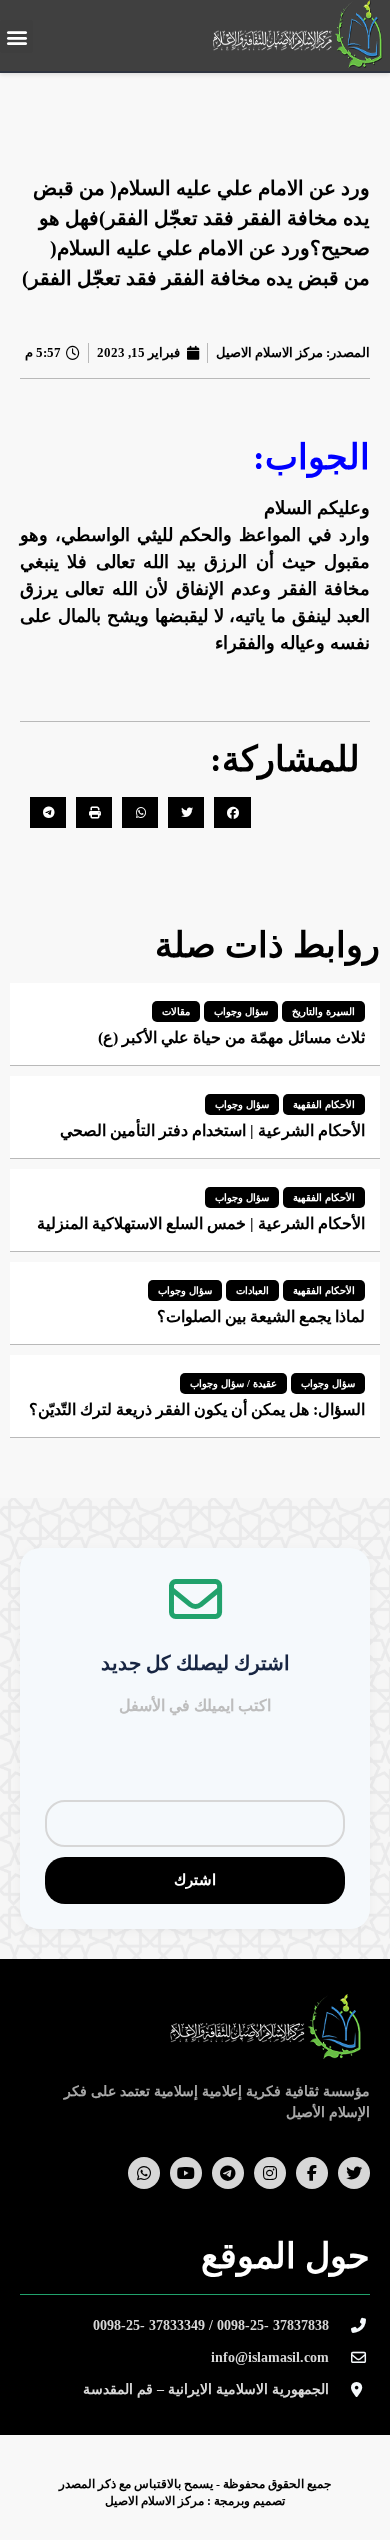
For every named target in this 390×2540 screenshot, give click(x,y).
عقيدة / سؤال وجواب (233, 1383)
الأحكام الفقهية (324, 1104)
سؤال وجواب (241, 1011)
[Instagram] (270, 2173)
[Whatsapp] (144, 2173)
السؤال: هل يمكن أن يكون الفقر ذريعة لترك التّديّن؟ (197, 1409)
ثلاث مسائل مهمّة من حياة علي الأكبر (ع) (231, 1037)
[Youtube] (186, 2173)
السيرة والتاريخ (323, 1011)
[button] (16, 36)
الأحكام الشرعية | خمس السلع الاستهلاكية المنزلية (201, 1223)
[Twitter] (354, 2173)
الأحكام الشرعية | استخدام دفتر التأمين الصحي (212, 1130)
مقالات (176, 1011)
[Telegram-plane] (228, 2173)
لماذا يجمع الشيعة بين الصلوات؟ (261, 1316)
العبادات (252, 1290)
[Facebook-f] (312, 2173)
